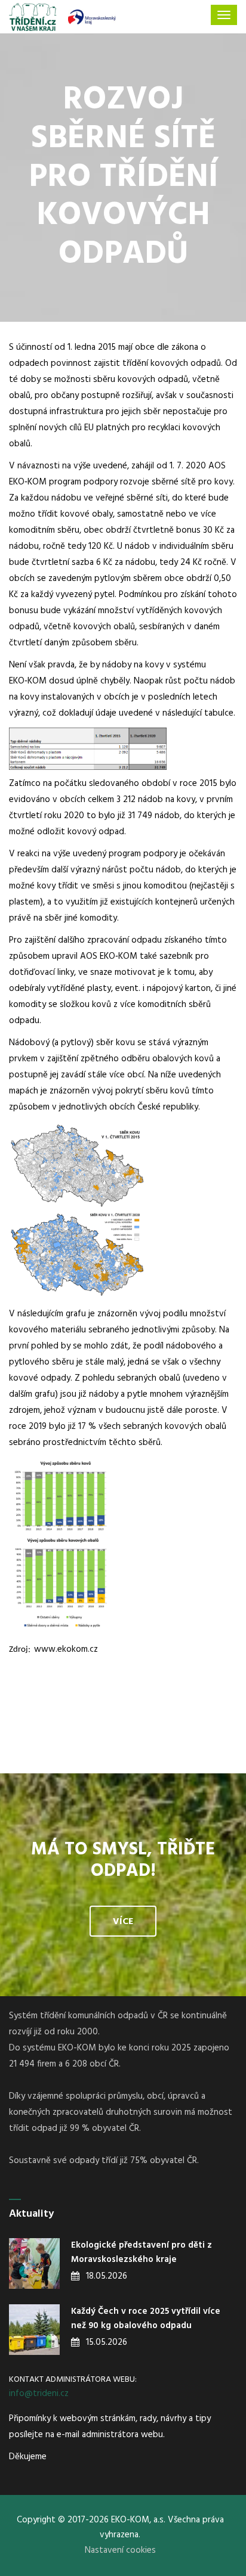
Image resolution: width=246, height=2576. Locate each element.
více (123, 1922)
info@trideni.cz (39, 2394)
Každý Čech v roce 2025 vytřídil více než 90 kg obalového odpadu (146, 2319)
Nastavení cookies (120, 2550)
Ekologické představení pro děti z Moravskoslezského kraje (142, 2252)
